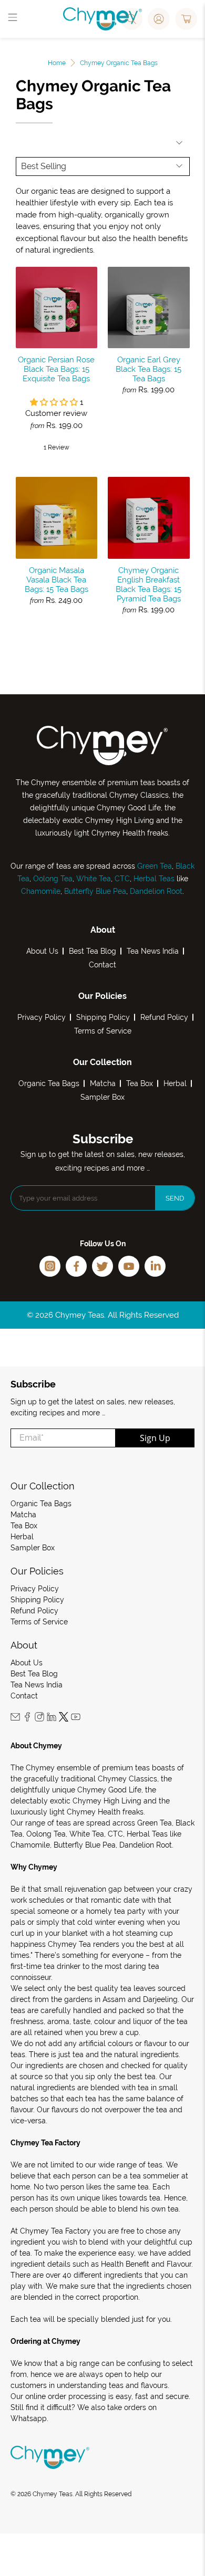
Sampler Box (102, 1097)
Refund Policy (164, 1017)
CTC (122, 879)
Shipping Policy (103, 1017)
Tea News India (153, 951)
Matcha (103, 1083)
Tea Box (140, 1083)
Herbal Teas (154, 879)
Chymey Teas (53, 2494)
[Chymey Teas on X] (64, 1719)
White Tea (93, 879)
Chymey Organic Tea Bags (119, 63)
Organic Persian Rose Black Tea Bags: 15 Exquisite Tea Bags (56, 369)
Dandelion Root (155, 891)
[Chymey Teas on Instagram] (39, 1719)
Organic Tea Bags (49, 1083)
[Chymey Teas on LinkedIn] (52, 1719)
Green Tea (155, 866)
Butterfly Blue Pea (95, 891)
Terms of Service (103, 1031)
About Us (42, 951)
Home (57, 63)
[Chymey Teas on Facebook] (27, 1719)
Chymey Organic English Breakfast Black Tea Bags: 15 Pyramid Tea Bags (148, 585)
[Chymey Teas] (103, 19)
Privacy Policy (42, 1017)
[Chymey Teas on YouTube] (76, 1719)
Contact (102, 965)
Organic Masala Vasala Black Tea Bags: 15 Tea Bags (57, 580)
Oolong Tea (53, 879)
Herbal (175, 1083)
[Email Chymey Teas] (15, 1719)
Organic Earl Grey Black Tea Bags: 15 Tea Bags (148, 369)
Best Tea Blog (93, 951)
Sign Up (155, 1438)
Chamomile (41, 891)
